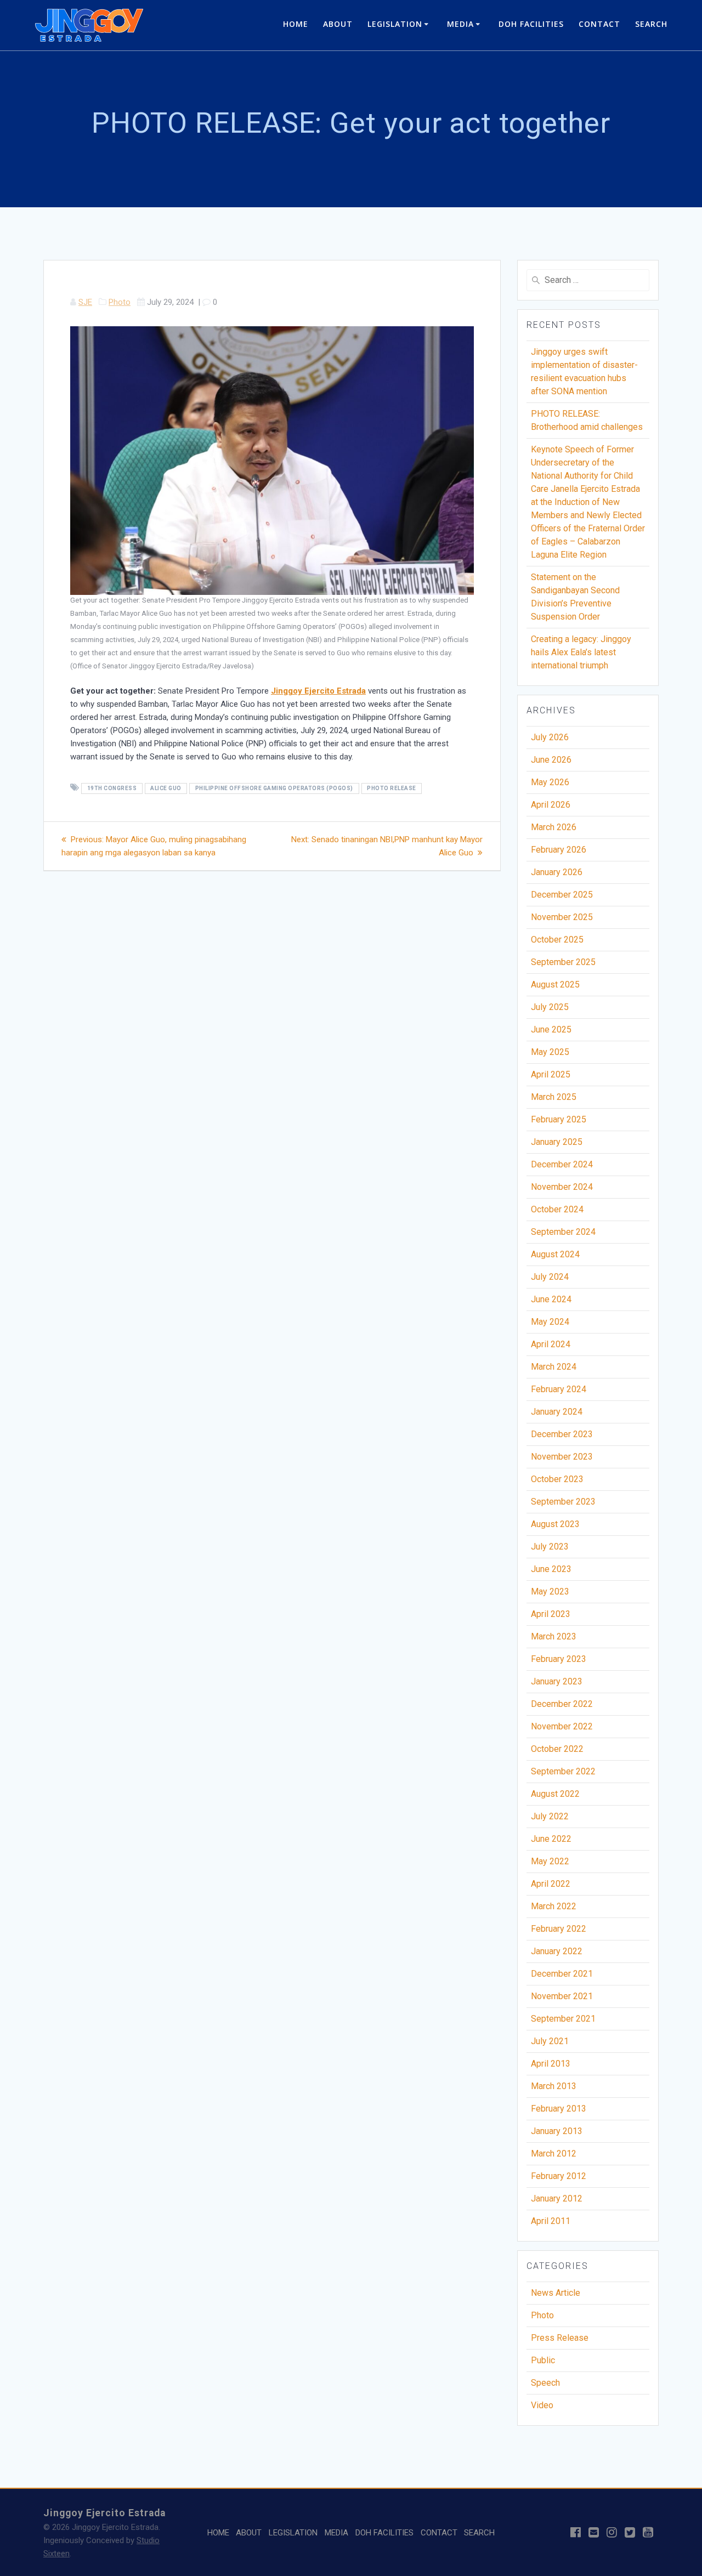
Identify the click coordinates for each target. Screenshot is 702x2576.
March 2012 (554, 2154)
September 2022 (563, 1771)
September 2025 (563, 962)
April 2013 (551, 2064)
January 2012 (557, 2198)
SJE (85, 302)
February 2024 (559, 1389)
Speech (545, 2383)
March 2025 (554, 1097)
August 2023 (555, 1524)
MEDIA (460, 24)
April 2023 (551, 1614)
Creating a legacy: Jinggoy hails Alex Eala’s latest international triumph (581, 652)
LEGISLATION (395, 24)
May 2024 (550, 1322)
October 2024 (557, 1209)
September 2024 (563, 1232)
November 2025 (562, 917)
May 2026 (550, 782)
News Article (556, 2293)
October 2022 (557, 1749)
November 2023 (562, 1457)
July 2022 (550, 1816)
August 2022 (555, 1794)
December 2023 (562, 1434)
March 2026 (554, 827)
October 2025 (557, 940)
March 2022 (554, 1906)
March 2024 (554, 1367)
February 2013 (559, 2109)
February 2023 (559, 1659)
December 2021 (562, 1974)
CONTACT (599, 24)
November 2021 (562, 1996)
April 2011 (551, 2221)
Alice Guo (166, 788)
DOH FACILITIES (531, 24)
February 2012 (559, 2176)
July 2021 (550, 2041)
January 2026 (557, 872)
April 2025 (551, 1074)
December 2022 (562, 1704)
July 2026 (550, 737)
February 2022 (559, 1929)
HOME (296, 24)
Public (543, 2360)
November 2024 (562, 1187)
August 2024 (555, 1254)
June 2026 (551, 760)
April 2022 (551, 1884)
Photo (120, 302)
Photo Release (392, 788)
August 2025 (555, 985)
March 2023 (554, 1636)
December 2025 (562, 895)
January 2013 (557, 2131)
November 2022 (562, 1726)
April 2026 (551, 805)
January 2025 (557, 1142)
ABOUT (338, 24)
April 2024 (551, 1344)
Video (542, 2405)
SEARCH (651, 24)
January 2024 (557, 1412)
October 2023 (557, 1479)
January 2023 (557, 1681)
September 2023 (563, 1502)
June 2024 (551, 1299)
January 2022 (557, 1951)
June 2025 (551, 1029)
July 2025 (550, 1007)
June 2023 (551, 1569)
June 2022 (551, 1839)
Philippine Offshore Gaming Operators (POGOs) (274, 788)
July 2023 (550, 1547)
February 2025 (559, 1119)
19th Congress (112, 788)
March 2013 (554, 2086)
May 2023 (550, 1591)
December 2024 (562, 1164)
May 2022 (550, 1861)
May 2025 (550, 1052)
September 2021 (563, 2019)
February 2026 (559, 850)
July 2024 (550, 1277)
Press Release (560, 2338)
